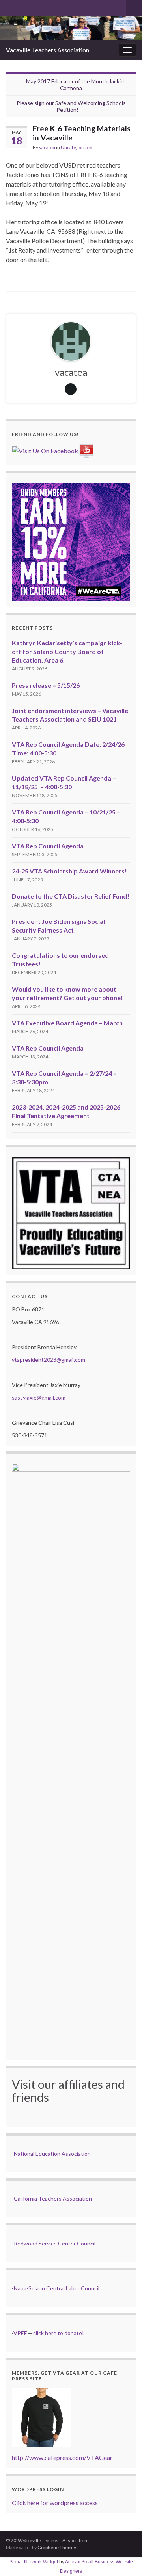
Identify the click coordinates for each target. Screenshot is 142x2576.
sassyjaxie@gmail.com (39, 1397)
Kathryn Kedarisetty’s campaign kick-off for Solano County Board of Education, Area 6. (67, 651)
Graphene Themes (57, 2547)
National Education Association (52, 2154)
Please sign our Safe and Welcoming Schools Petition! (71, 106)
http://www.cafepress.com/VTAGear (62, 2457)
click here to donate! (59, 2333)
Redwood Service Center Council (55, 2243)
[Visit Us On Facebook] (45, 450)
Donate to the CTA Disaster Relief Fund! (71, 896)
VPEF (20, 2333)
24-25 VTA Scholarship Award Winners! (69, 871)
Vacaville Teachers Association (48, 50)
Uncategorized (77, 147)
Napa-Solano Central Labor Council (57, 2288)
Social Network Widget (34, 2562)
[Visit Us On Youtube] (86, 450)
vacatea (47, 147)
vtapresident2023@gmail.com (49, 1360)
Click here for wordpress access (55, 2503)
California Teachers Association (53, 2198)
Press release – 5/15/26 (46, 685)
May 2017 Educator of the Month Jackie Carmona (75, 85)
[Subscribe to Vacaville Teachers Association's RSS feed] (10, 6)
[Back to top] (124, 2558)
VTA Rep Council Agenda (48, 846)
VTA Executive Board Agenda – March (67, 1023)
